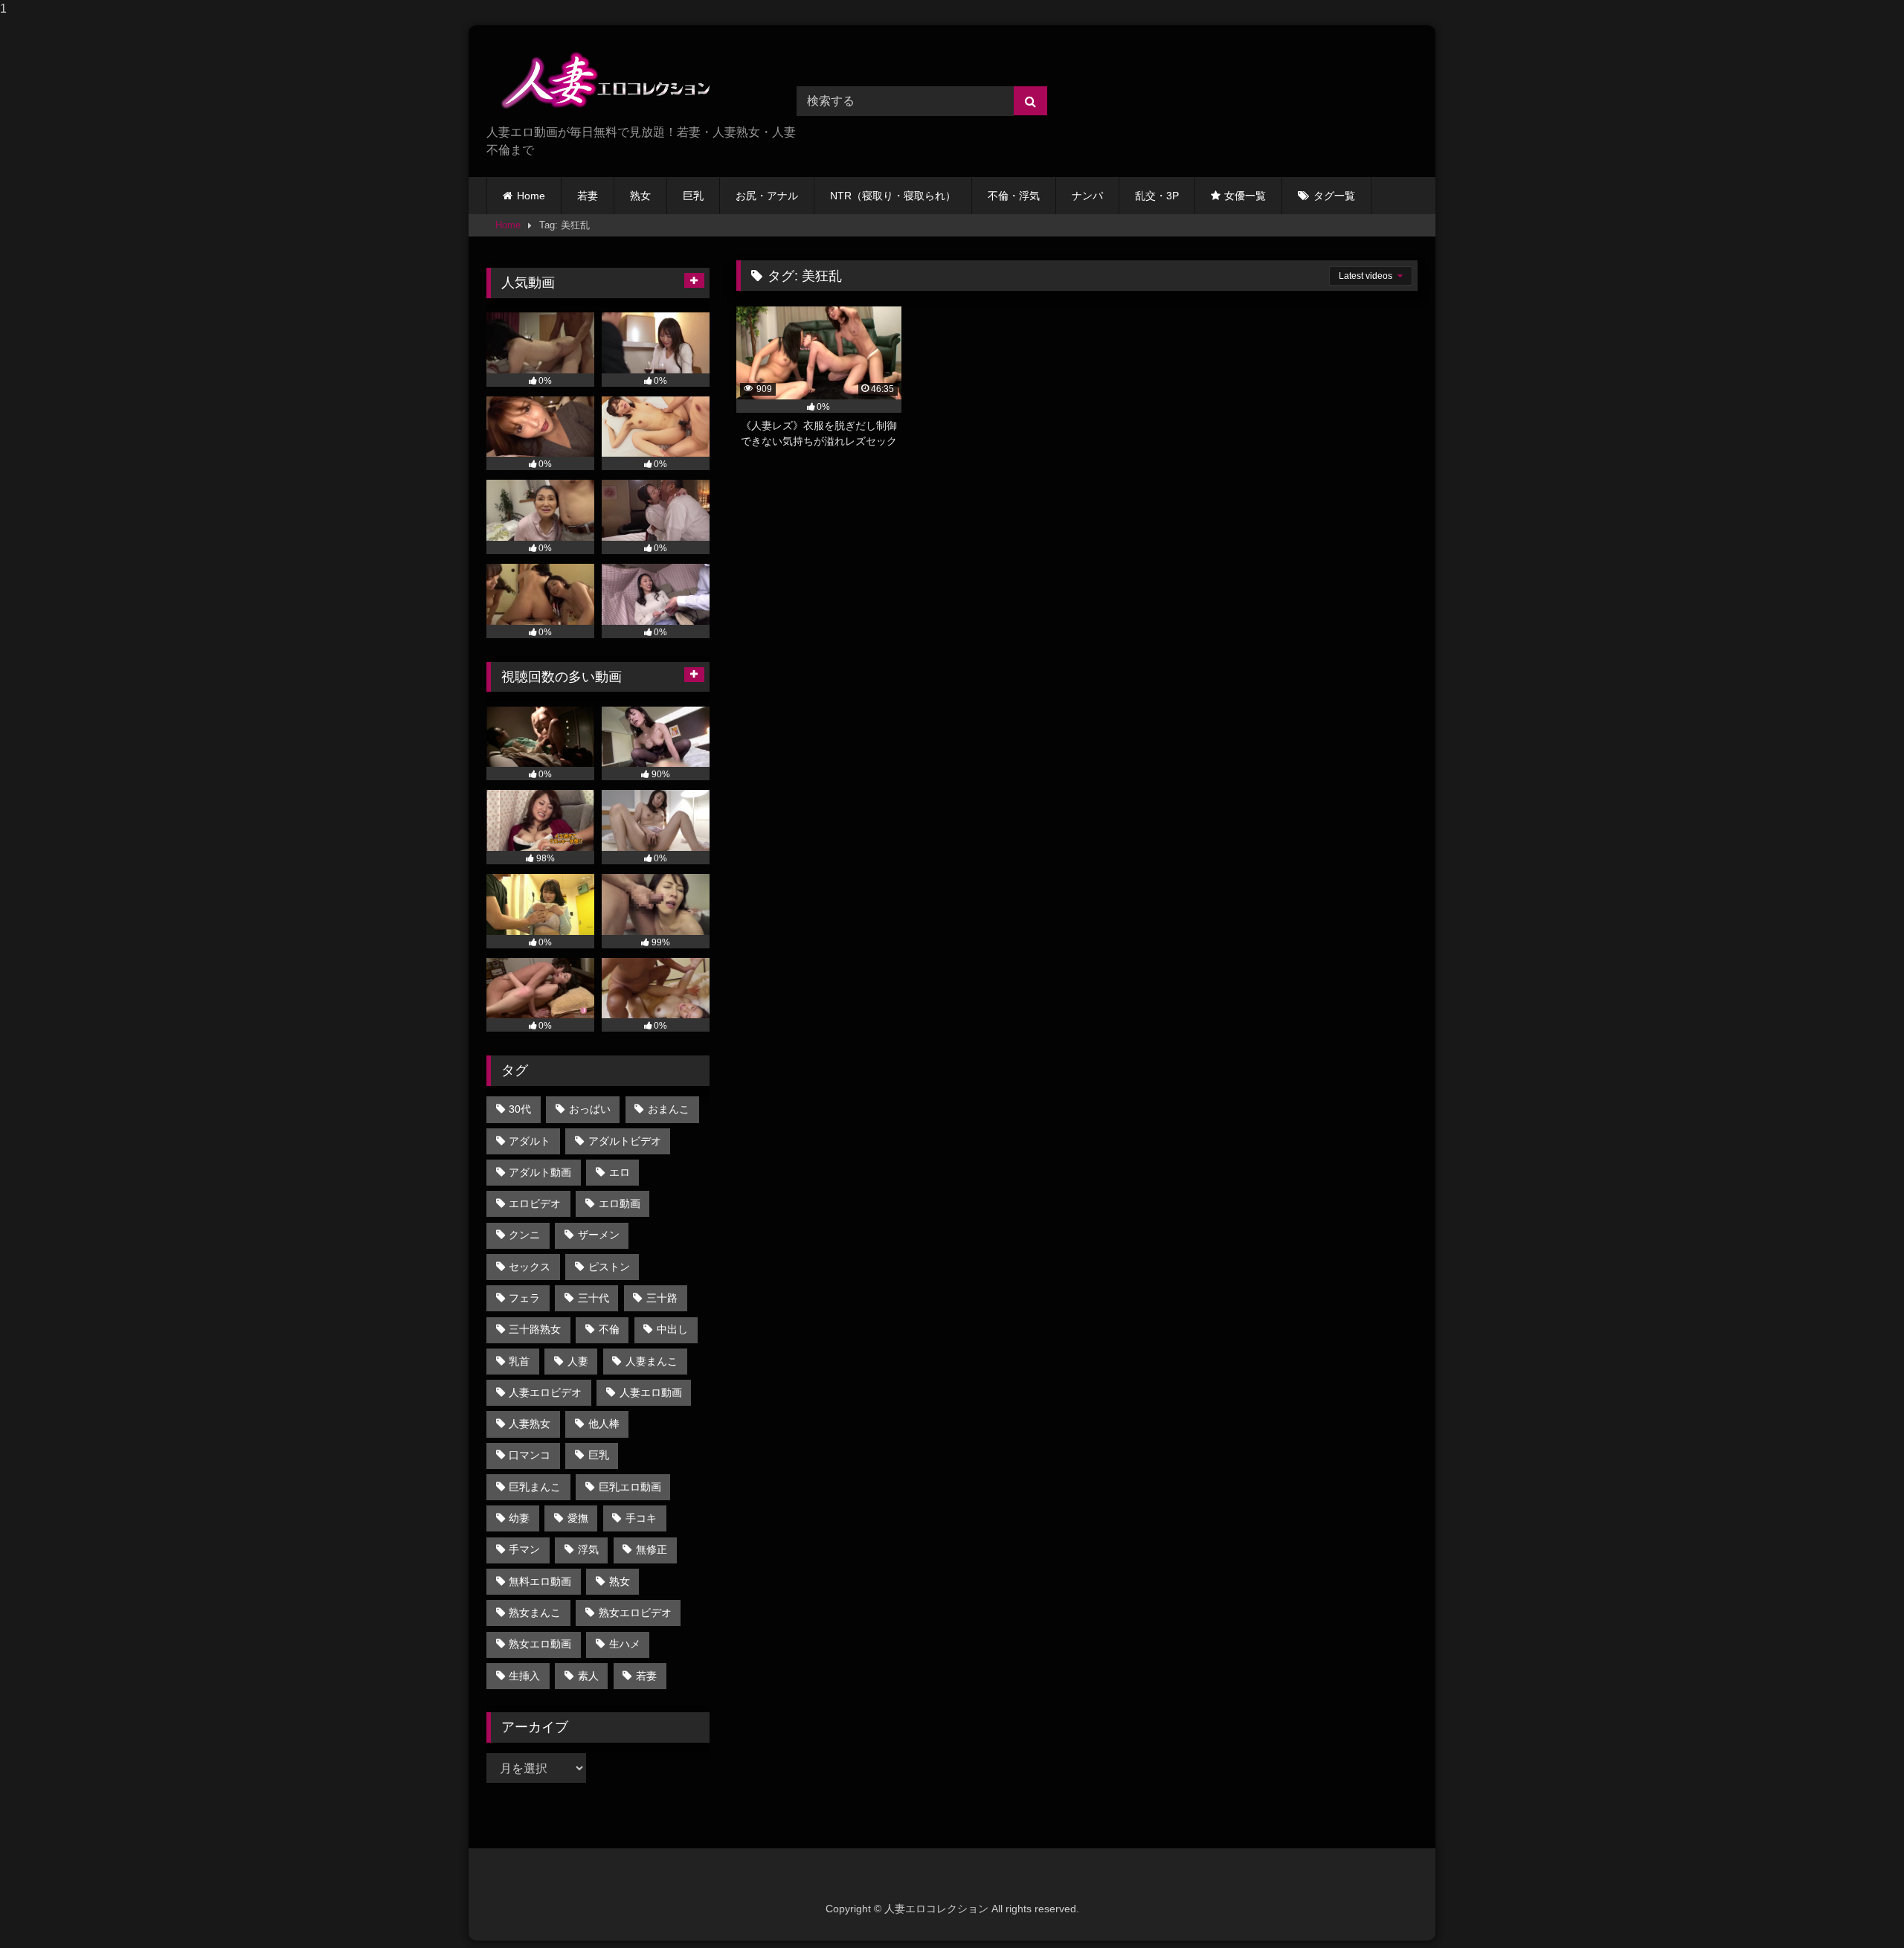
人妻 (578, 1361)
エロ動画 (620, 1203)
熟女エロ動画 (540, 1644)
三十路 (662, 1298)
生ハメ (625, 1644)
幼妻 (519, 1518)
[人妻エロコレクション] (598, 80)
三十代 (594, 1298)
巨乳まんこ (535, 1487)
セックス (530, 1267)
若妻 (588, 196)
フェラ (524, 1298)
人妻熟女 (530, 1424)
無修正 (652, 1549)
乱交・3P (1157, 196)
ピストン (609, 1267)
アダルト (530, 1141)
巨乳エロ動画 (630, 1487)
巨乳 (693, 196)
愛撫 (578, 1518)
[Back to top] (1858, 1907)
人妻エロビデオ (545, 1392)
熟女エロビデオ (635, 1613)
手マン (524, 1549)
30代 (520, 1109)
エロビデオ (535, 1203)
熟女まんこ (535, 1613)
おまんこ (669, 1109)
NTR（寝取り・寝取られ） (893, 196)
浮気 (588, 1549)
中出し (672, 1329)
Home (531, 196)
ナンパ (1087, 196)
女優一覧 (1245, 196)
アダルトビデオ (625, 1141)
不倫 (609, 1329)
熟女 (640, 196)
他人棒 (604, 1424)
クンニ (524, 1235)
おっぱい (590, 1109)
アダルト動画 (540, 1172)
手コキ (641, 1518)
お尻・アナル (767, 196)
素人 (588, 1676)
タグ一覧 (1334, 196)
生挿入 (524, 1676)
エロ (620, 1172)
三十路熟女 (535, 1329)
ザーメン (599, 1235)
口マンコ (530, 1455)
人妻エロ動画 (651, 1392)
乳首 (519, 1361)
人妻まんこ (652, 1361)
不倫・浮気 (1014, 196)
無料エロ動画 (540, 1581)
